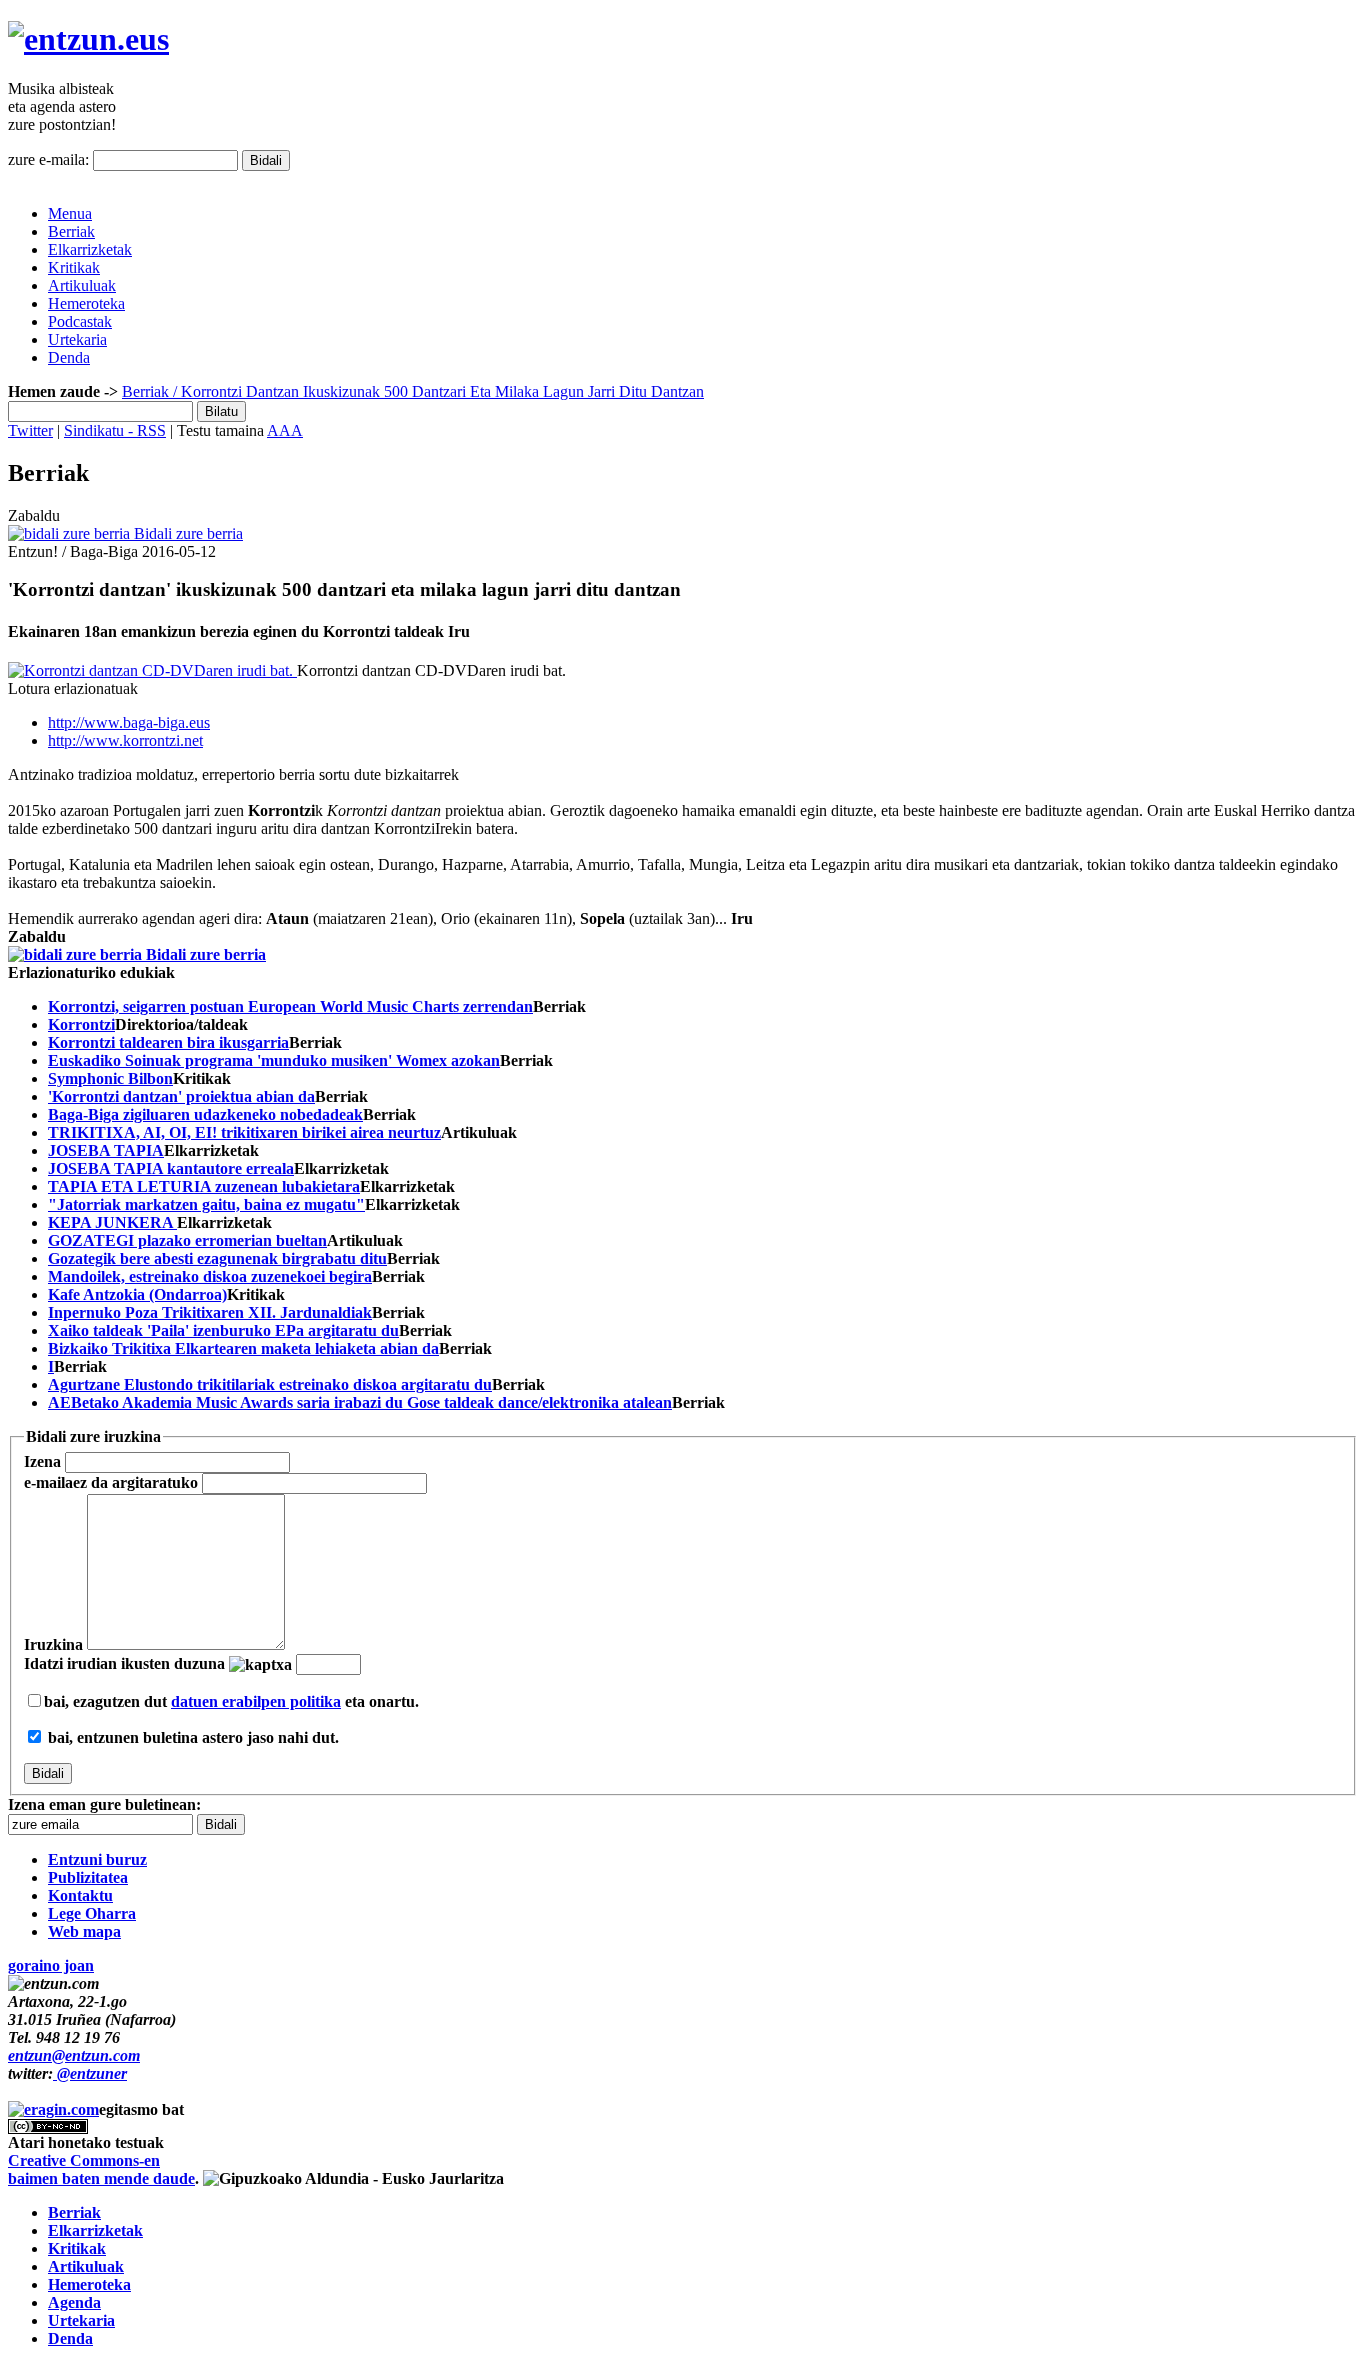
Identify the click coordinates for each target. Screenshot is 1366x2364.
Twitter (30, 430)
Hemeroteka (86, 303)
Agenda (74, 2302)
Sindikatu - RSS (115, 430)
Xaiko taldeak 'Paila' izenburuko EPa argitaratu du (223, 1330)
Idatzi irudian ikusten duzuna (124, 1663)
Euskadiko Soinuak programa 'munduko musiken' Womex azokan (274, 1060)
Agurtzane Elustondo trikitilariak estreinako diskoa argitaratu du (270, 1384)
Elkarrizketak (90, 249)
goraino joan (51, 1965)
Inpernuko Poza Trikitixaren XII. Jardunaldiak (210, 1312)
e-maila (111, 1482)
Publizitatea (88, 1877)
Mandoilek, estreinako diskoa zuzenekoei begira (210, 1276)
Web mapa (84, 1931)
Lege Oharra (92, 1913)
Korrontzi (81, 1024)
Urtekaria (77, 339)
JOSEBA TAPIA (106, 1150)
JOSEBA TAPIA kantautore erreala (171, 1168)
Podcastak (80, 321)
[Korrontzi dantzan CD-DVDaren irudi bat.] (152, 670)
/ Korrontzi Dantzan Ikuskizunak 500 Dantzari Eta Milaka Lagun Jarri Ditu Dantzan (436, 391)
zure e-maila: (48, 159)
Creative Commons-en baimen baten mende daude (101, 2169)
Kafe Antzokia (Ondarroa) (137, 1294)
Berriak (71, 231)
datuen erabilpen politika (256, 1701)
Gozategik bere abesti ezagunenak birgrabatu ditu (217, 1258)
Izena (42, 1461)
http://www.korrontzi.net (125, 740)
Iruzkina (53, 1644)
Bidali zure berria (186, 533)
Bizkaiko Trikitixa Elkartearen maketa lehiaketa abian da (243, 1348)
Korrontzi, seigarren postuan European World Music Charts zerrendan (290, 1006)
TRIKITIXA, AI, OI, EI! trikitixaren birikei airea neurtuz (244, 1132)
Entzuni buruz (97, 1859)
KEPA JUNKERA (112, 1222)
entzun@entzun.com (74, 2055)
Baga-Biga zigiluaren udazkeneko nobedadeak (205, 1114)
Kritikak (74, 267)
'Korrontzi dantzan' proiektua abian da (181, 1096)
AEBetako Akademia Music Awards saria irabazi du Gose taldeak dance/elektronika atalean (360, 1402)
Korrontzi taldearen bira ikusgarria (168, 1042)
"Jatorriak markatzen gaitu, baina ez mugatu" (206, 1204)
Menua (70, 213)
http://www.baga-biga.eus (129, 722)
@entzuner (90, 2073)
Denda (69, 357)
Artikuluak (82, 285)
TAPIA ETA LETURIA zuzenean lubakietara (204, 1186)
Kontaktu (80, 1895)
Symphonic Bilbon (110, 1078)
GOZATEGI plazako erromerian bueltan (187, 1240)
